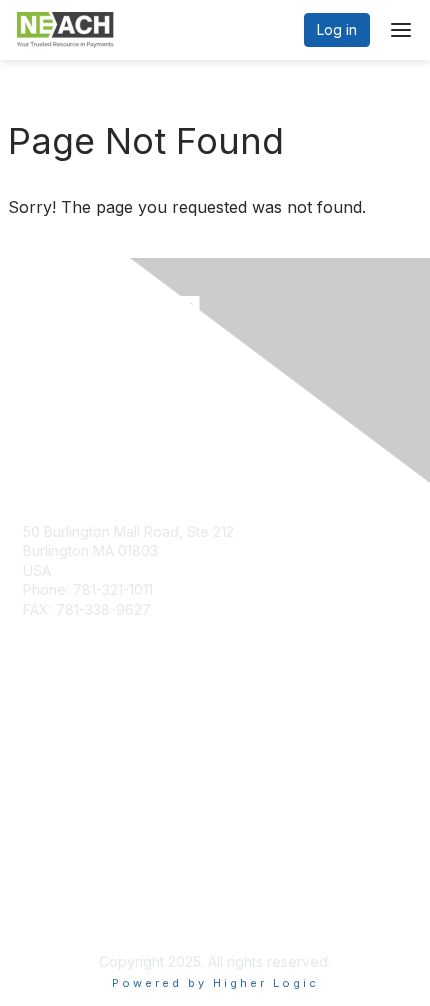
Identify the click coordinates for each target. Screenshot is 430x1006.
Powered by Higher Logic (215, 983)
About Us (53, 892)
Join (37, 741)
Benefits (50, 760)
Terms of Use (67, 911)
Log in (337, 29)
